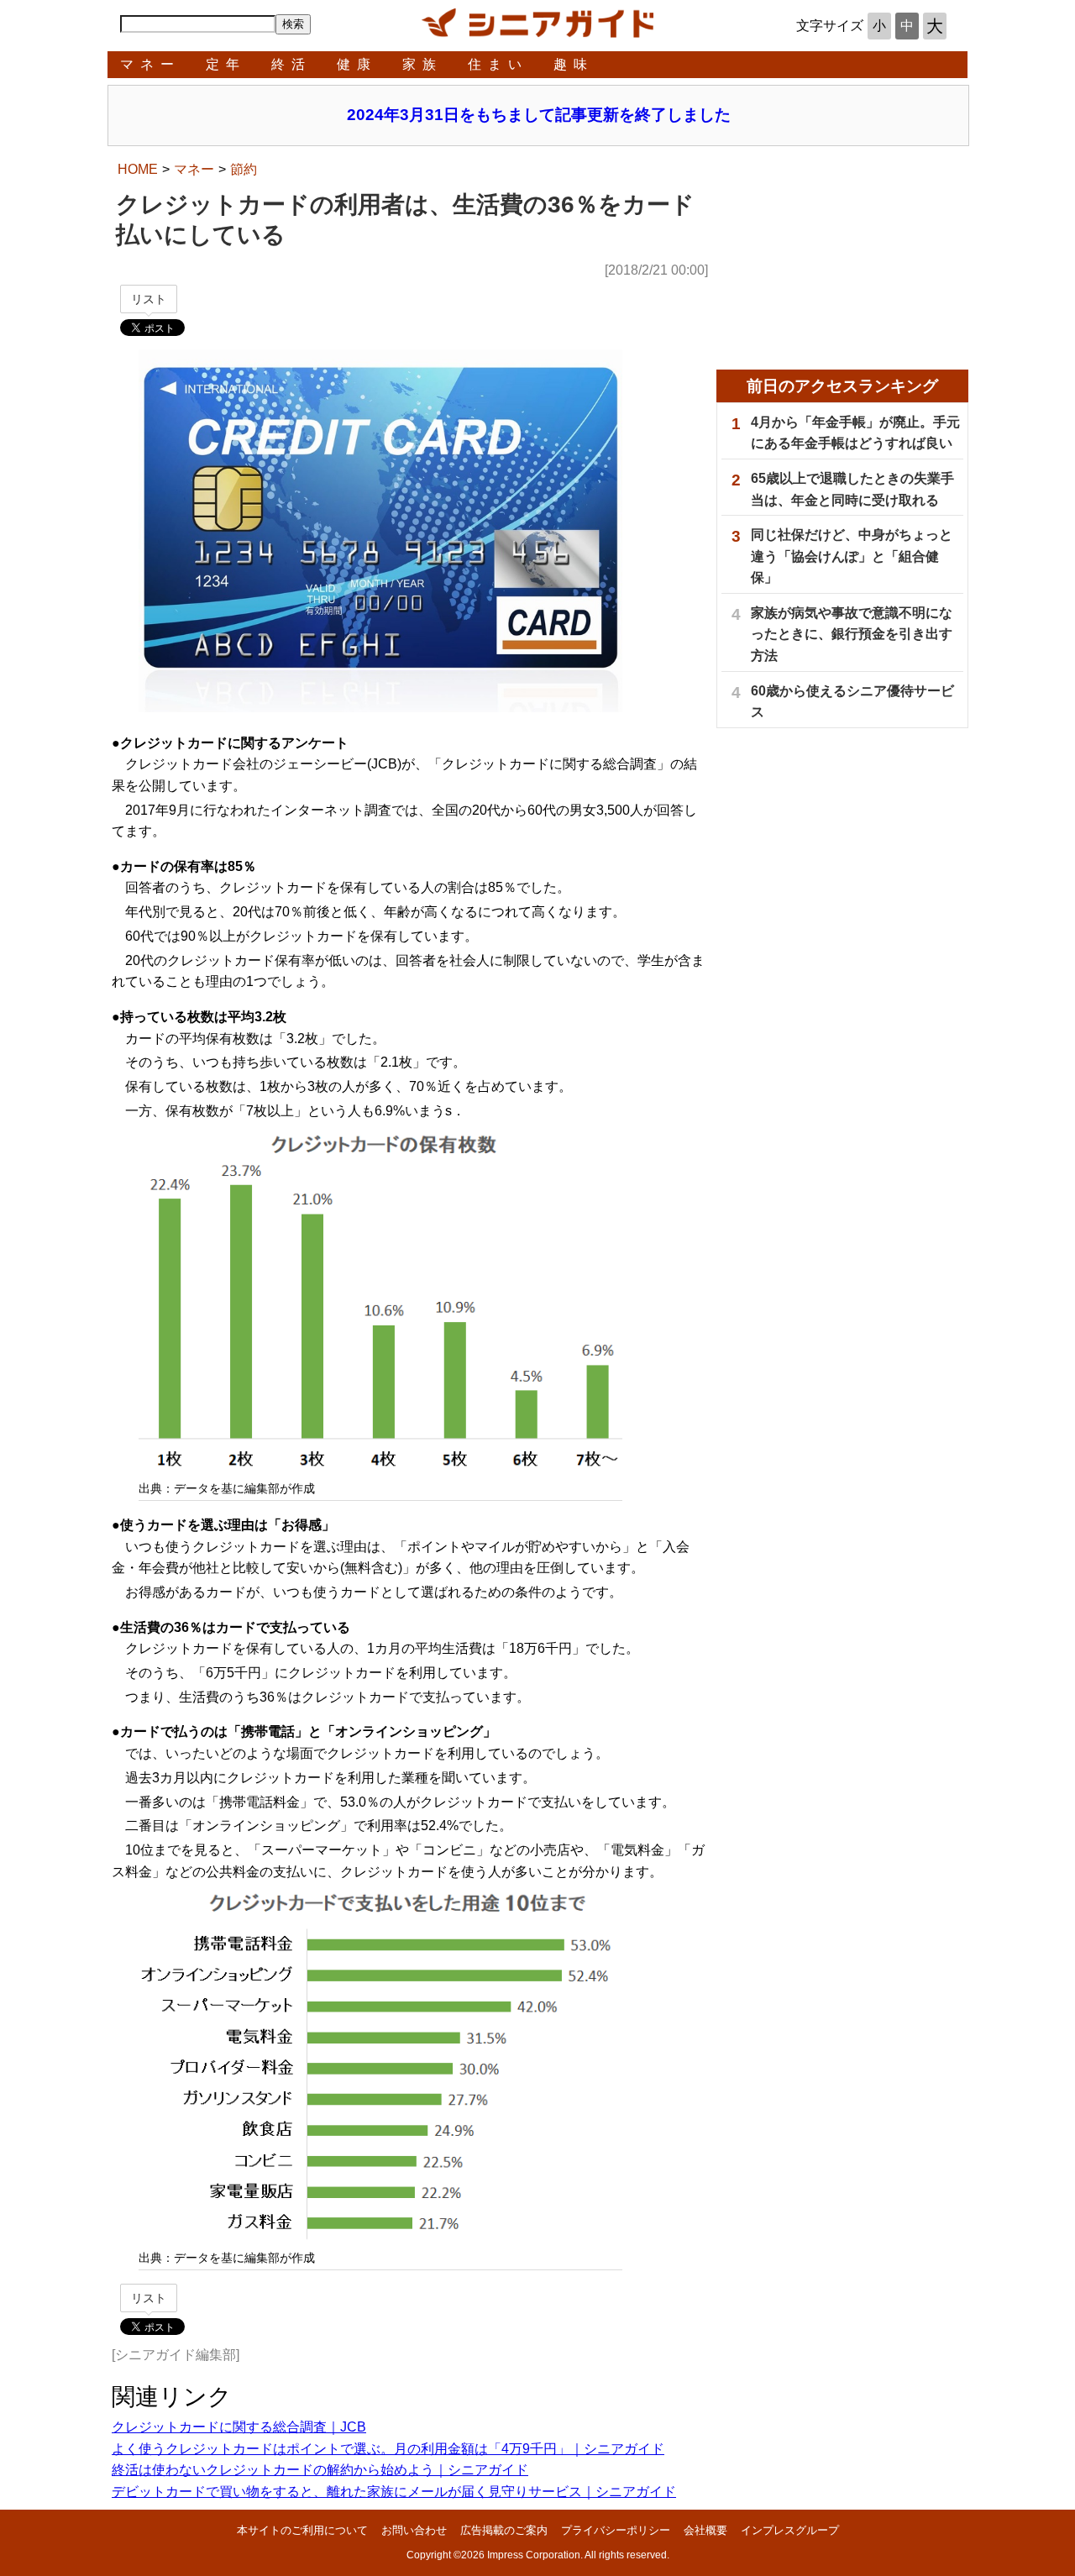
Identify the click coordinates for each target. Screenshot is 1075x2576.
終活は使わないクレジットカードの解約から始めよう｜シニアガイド (320, 2470)
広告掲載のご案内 (504, 2530)
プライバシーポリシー (616, 2530)
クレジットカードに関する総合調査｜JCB (239, 2427)
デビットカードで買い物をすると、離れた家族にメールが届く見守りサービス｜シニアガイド (394, 2492)
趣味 (574, 64)
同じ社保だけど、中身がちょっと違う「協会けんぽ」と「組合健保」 (852, 556)
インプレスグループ (790, 2530)
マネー (150, 64)
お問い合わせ (414, 2530)
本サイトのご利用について (302, 2530)
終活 (291, 64)
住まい (498, 64)
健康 (357, 64)
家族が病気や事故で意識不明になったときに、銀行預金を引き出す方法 (852, 634)
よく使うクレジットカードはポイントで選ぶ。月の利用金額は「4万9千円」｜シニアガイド (388, 2449)
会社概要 (705, 2530)
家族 (422, 64)
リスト (149, 299)
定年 (226, 64)
